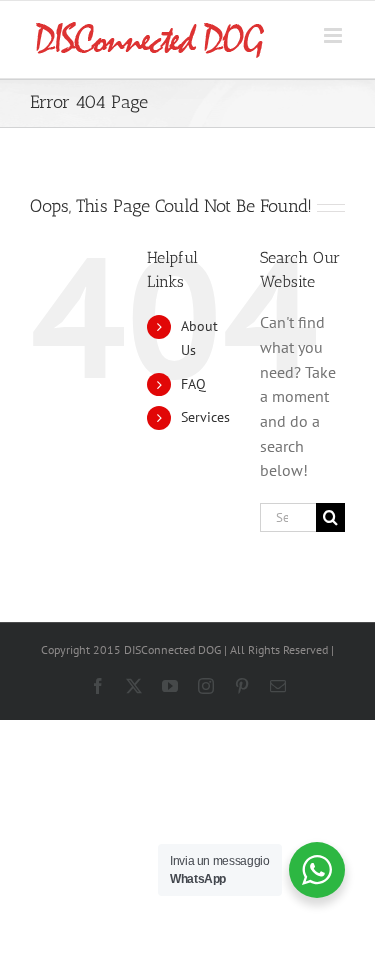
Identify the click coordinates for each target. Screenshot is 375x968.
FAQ (193, 384)
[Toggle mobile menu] (334, 35)
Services (205, 417)
